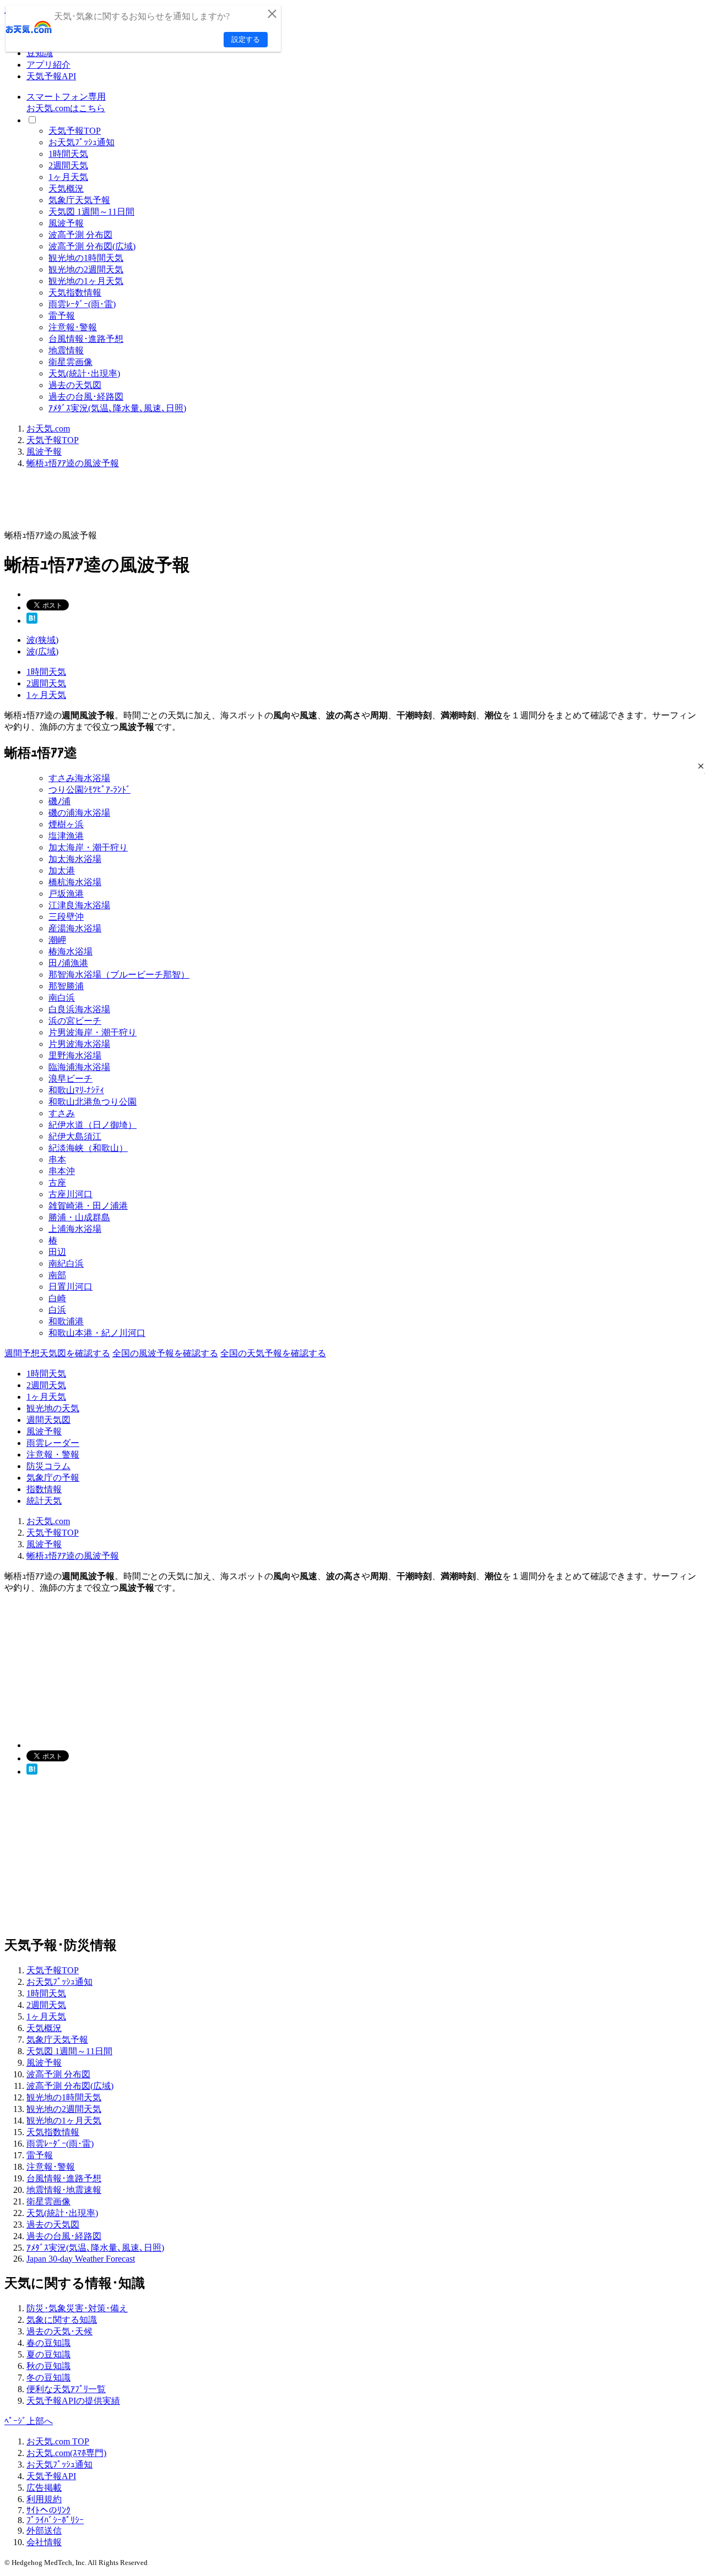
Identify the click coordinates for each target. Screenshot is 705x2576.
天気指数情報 (75, 293)
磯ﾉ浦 (59, 801)
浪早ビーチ (70, 1079)
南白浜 (62, 998)
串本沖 (62, 1171)
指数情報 (44, 1489)
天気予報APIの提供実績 (73, 2401)
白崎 (57, 1298)
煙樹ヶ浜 (66, 824)
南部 (57, 1275)
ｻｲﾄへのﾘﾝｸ (48, 2510)
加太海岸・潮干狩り (88, 847)
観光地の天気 (53, 1408)
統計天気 (44, 1501)
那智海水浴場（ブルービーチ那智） (119, 975)
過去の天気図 (75, 385)
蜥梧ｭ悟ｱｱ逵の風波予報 (73, 463)
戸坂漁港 (66, 894)
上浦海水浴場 (75, 1229)
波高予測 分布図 (80, 235)
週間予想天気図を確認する (57, 1353)
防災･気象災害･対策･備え (77, 2308)
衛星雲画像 (70, 362)
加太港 (62, 871)
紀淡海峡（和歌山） (88, 1148)
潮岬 (57, 940)
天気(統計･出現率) (84, 373)
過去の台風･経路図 (86, 397)
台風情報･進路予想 (86, 339)
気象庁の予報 (53, 1478)
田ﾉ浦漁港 (68, 963)
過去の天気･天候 (59, 2331)
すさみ (62, 1113)
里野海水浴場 (75, 1055)
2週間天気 (68, 165)
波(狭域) (42, 640)
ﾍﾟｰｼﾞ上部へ (29, 2421)
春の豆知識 (48, 2343)
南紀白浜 (66, 1264)
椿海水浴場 (70, 951)
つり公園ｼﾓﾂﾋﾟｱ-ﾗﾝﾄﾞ (90, 790)
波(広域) (42, 651)
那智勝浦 (66, 986)
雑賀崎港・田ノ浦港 (88, 1206)
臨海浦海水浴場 (79, 1067)
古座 (57, 1183)
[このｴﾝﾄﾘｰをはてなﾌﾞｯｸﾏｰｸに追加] (32, 621)
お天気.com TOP (58, 2441)
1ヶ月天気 (68, 177)
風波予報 (66, 223)
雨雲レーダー (53, 1443)
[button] (701, 766)
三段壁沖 (66, 917)
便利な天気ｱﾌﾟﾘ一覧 (66, 2389)
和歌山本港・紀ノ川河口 (97, 1333)
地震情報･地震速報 (64, 2190)
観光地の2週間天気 (86, 269)
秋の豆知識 (48, 2366)
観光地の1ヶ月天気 (86, 281)
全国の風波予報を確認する (165, 1353)
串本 (57, 1159)
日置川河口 (70, 1287)
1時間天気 (68, 154)
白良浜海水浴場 (79, 1009)
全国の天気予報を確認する (273, 1353)
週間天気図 (48, 1420)
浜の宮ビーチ (75, 1021)
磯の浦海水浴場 (79, 813)
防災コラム (48, 1466)
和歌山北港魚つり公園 (93, 1102)
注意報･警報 (73, 327)
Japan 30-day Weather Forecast (81, 2259)
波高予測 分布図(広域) (92, 246)
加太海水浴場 (75, 859)
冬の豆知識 (48, 2378)
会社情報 (44, 2542)
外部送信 (44, 2531)
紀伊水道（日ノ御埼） (93, 1125)
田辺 (57, 1252)
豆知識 (40, 53)
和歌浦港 (66, 1321)
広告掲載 (44, 2488)
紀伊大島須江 (75, 1136)
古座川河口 (70, 1194)
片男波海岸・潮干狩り (93, 1032)
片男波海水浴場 (79, 1044)
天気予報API (51, 76)
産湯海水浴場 (75, 928)
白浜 (57, 1310)
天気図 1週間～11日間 (91, 212)
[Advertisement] (205, 503)
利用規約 (44, 2499)
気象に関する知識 (62, 2320)
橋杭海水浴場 (75, 882)
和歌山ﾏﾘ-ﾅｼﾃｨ (76, 1090)
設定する (246, 39)
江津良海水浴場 (79, 905)
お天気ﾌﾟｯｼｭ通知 (82, 142)
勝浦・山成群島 (79, 1217)
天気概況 (66, 189)
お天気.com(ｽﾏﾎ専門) (66, 2453)
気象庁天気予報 (79, 200)
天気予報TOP (75, 131)
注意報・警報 (53, 1455)
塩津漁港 (66, 836)
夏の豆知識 (48, 2354)
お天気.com (48, 429)
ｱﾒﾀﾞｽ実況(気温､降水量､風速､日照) (117, 408)
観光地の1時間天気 (86, 258)
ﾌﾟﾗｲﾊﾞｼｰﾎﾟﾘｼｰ (55, 2520)
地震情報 (66, 350)
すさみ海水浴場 (79, 778)
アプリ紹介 (48, 65)
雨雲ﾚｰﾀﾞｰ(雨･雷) (82, 304)
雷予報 (62, 316)
